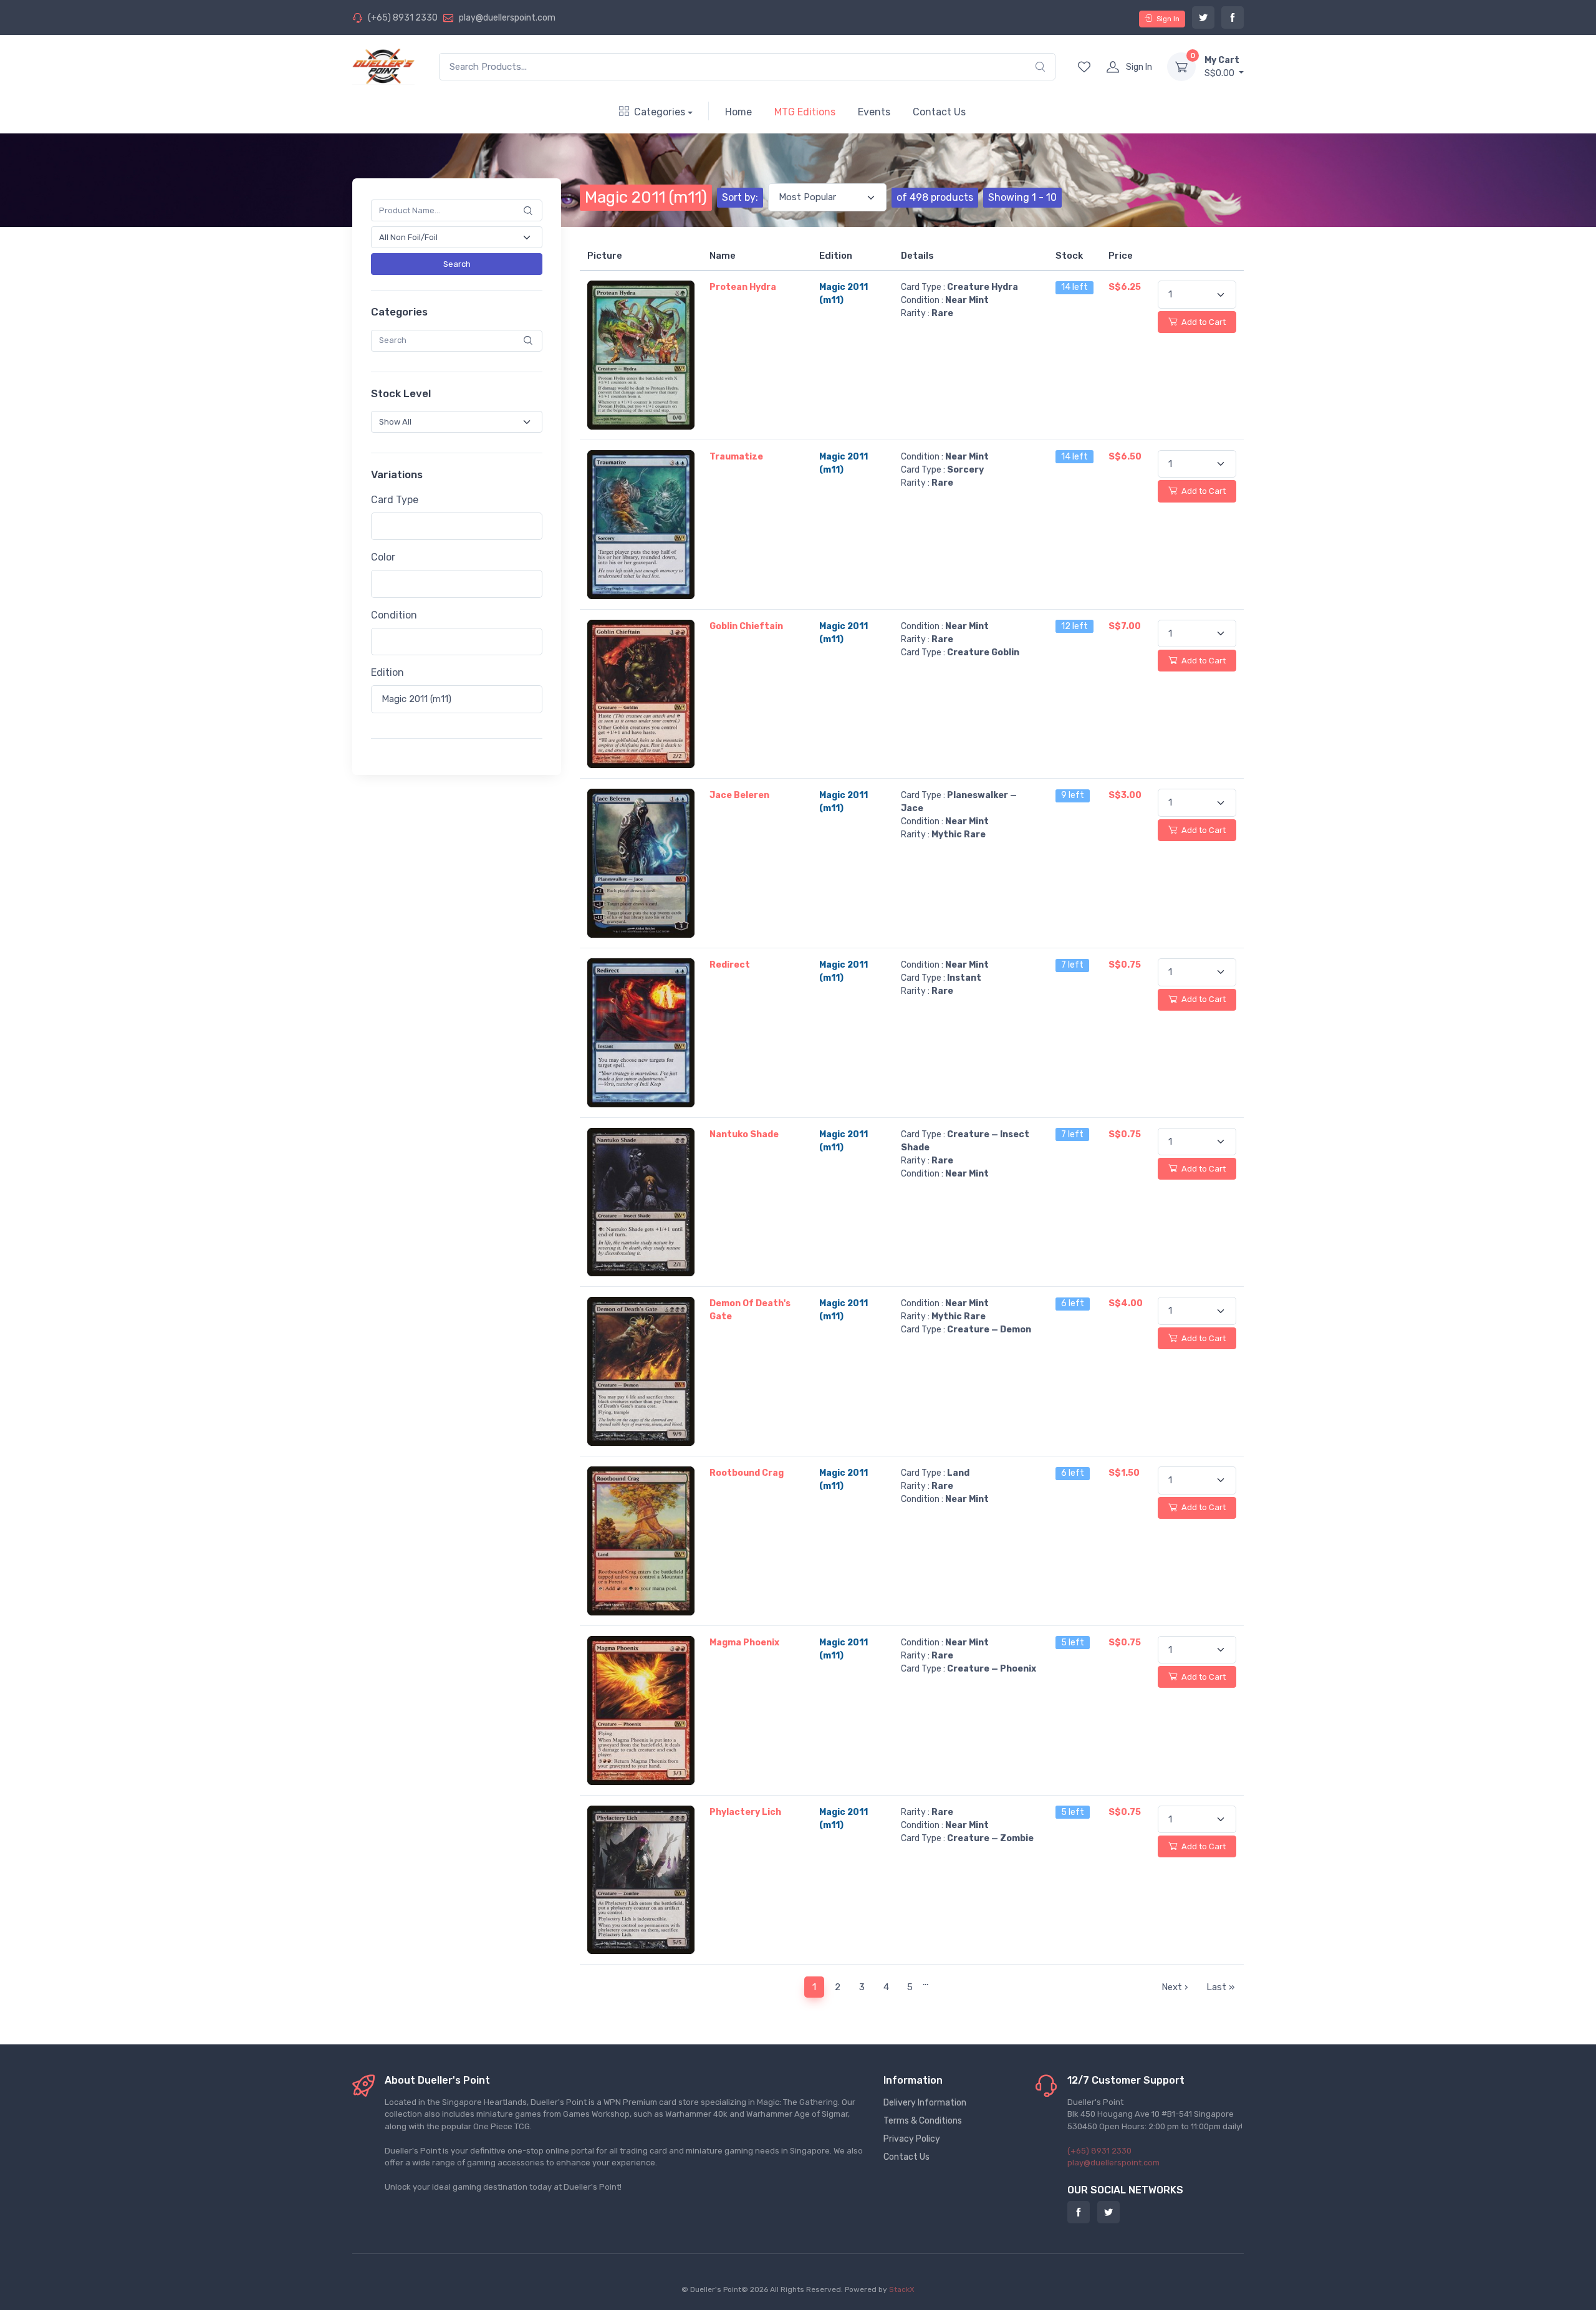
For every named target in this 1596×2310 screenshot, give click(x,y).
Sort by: (740, 197)
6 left (1073, 1303)
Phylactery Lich (745, 1812)
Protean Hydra (743, 287)
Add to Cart (1203, 322)
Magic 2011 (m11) (646, 197)
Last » (1220, 1987)
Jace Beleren (739, 795)
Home (738, 112)
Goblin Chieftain (746, 626)
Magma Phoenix (744, 1643)
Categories (660, 112)
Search (457, 264)
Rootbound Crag (747, 1473)
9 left (1073, 795)
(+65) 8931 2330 (403, 18)
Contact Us (939, 112)
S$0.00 (1222, 67)
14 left (1074, 287)
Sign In (1168, 19)
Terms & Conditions (923, 2121)
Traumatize (736, 457)
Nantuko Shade (744, 1134)
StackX (902, 2289)
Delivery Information (925, 2103)
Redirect (730, 965)
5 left (1073, 1643)
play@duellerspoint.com (507, 18)
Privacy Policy (912, 2139)
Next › (1175, 1987)
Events (874, 112)
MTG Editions (805, 112)
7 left (1072, 965)
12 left (1074, 626)
